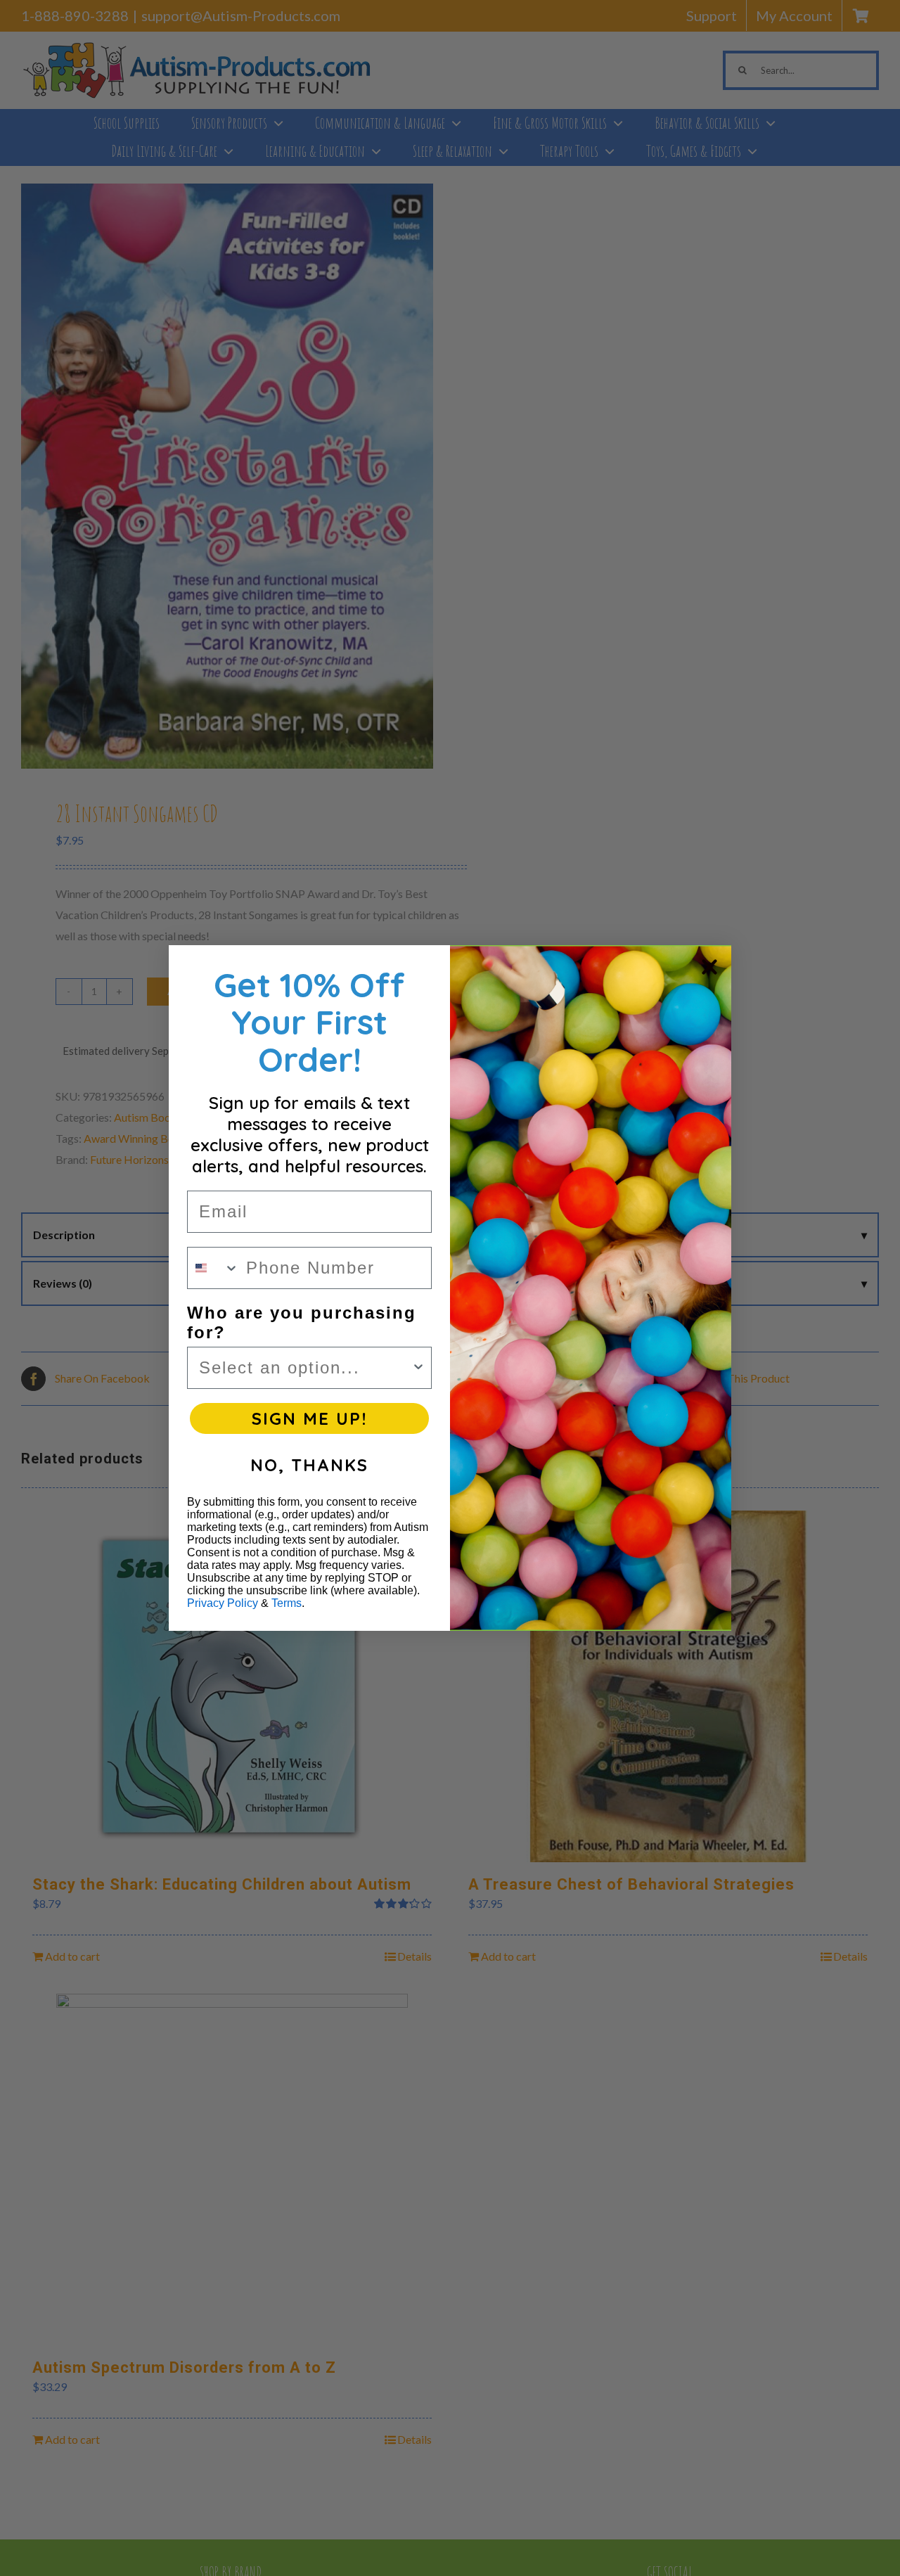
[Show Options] (418, 1368)
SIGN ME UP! (309, 1418)
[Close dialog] (709, 967)
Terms (287, 1603)
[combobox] (213, 1268)
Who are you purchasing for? (302, 1322)
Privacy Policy (223, 1603)
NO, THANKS (309, 1465)
